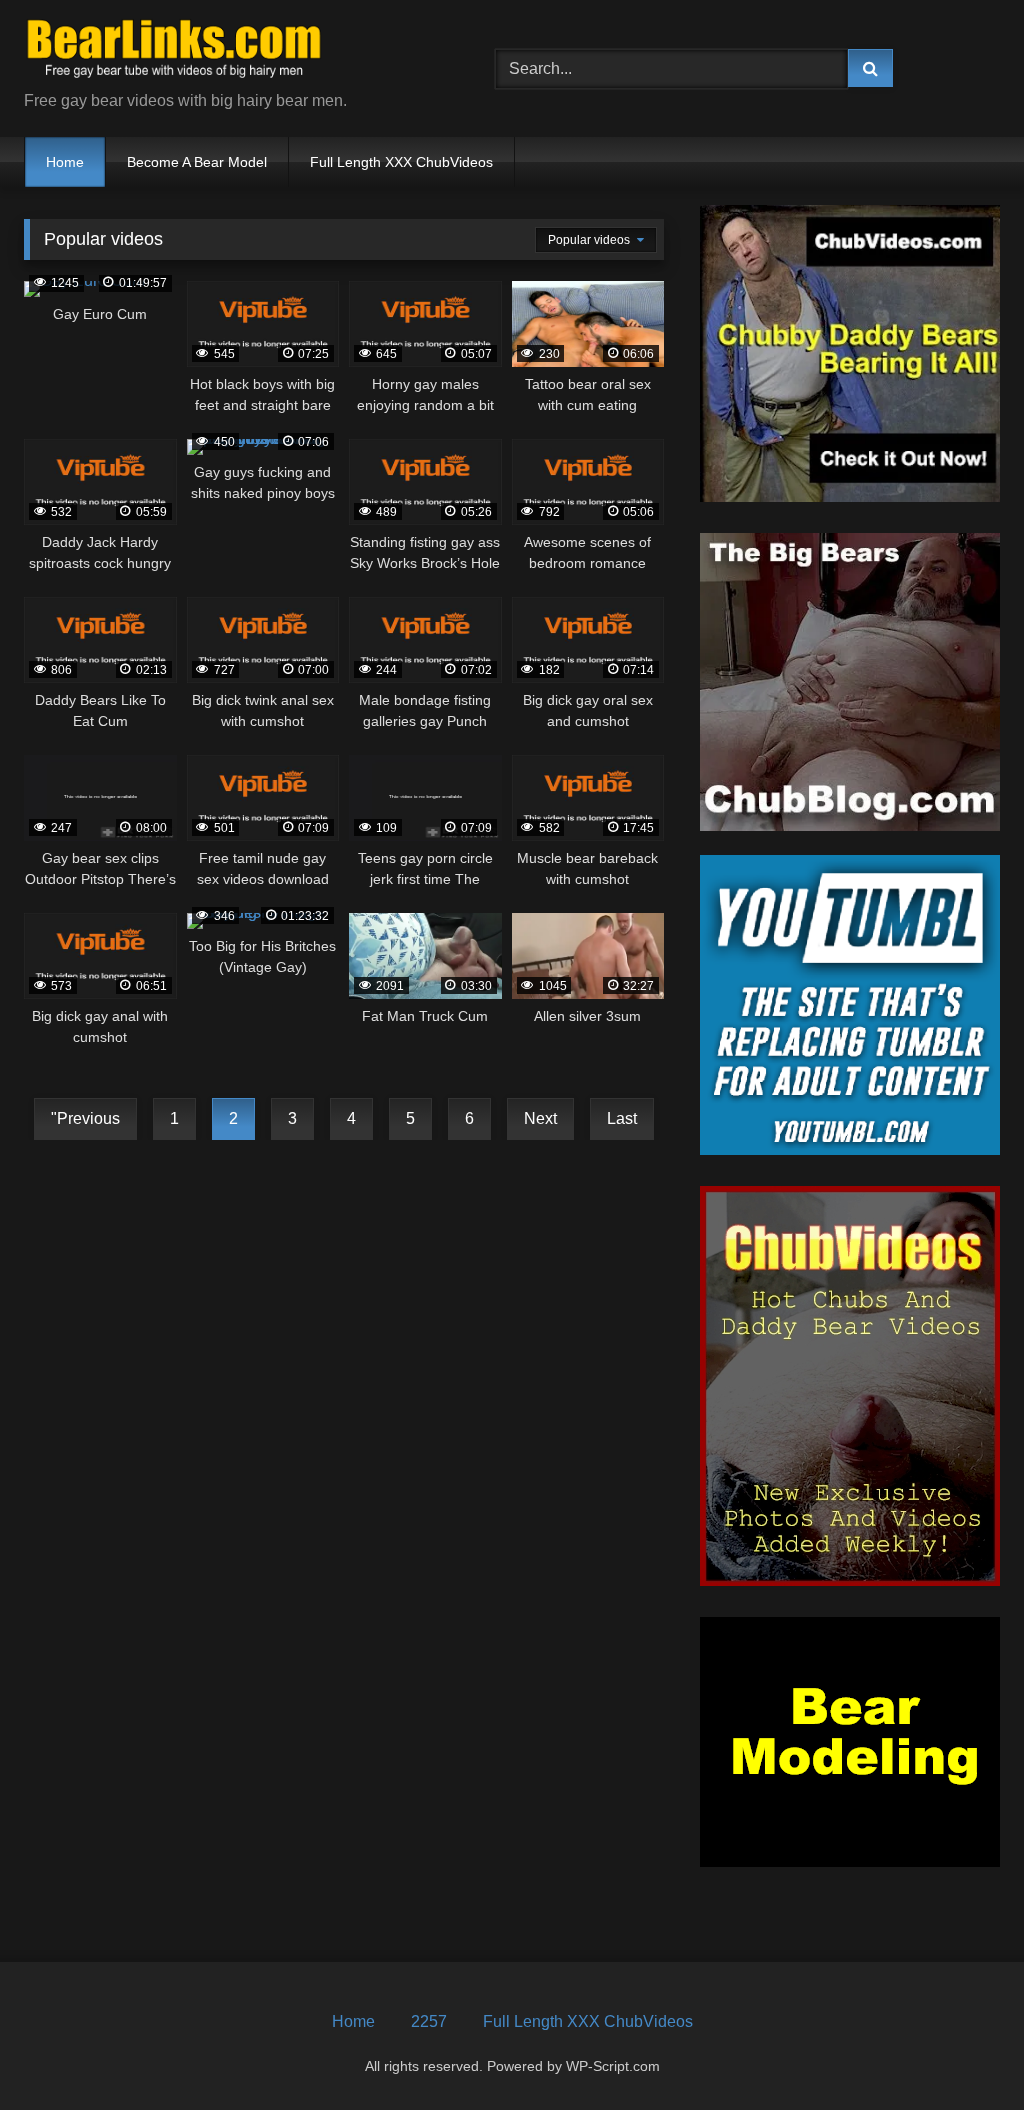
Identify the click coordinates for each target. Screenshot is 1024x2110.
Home (65, 162)
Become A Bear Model (197, 162)
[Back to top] (962, 2050)
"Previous (85, 1118)
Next (540, 1118)
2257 (429, 2021)
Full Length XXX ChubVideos (401, 162)
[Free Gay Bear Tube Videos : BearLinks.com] (228, 52)
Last (622, 1118)
